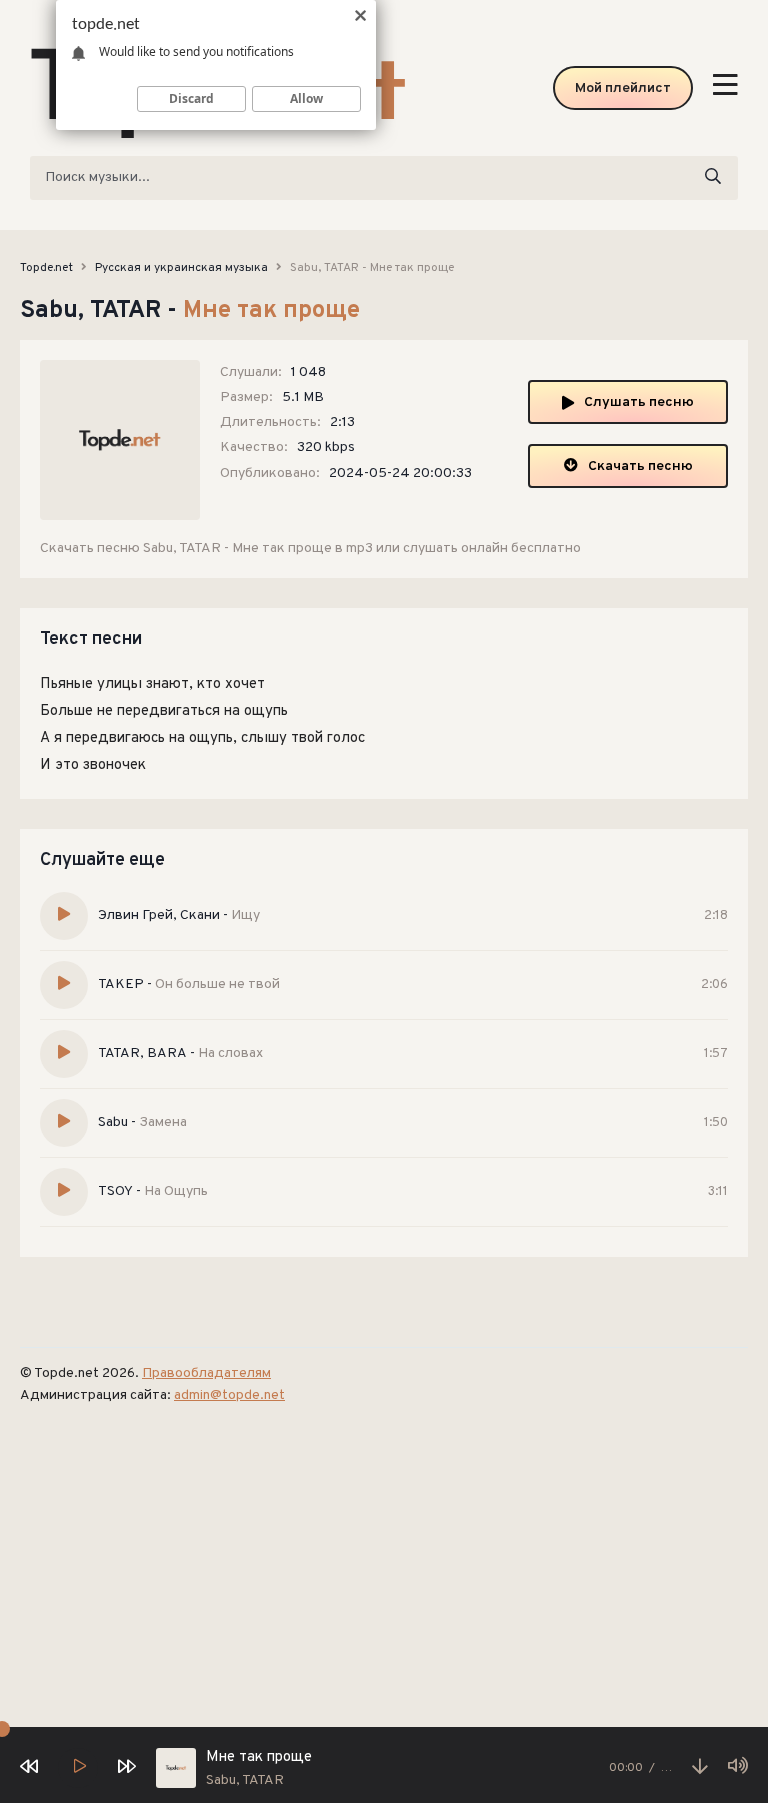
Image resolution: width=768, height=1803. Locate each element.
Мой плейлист (623, 88)
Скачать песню (640, 466)
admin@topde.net (229, 1395)
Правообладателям (206, 1373)
